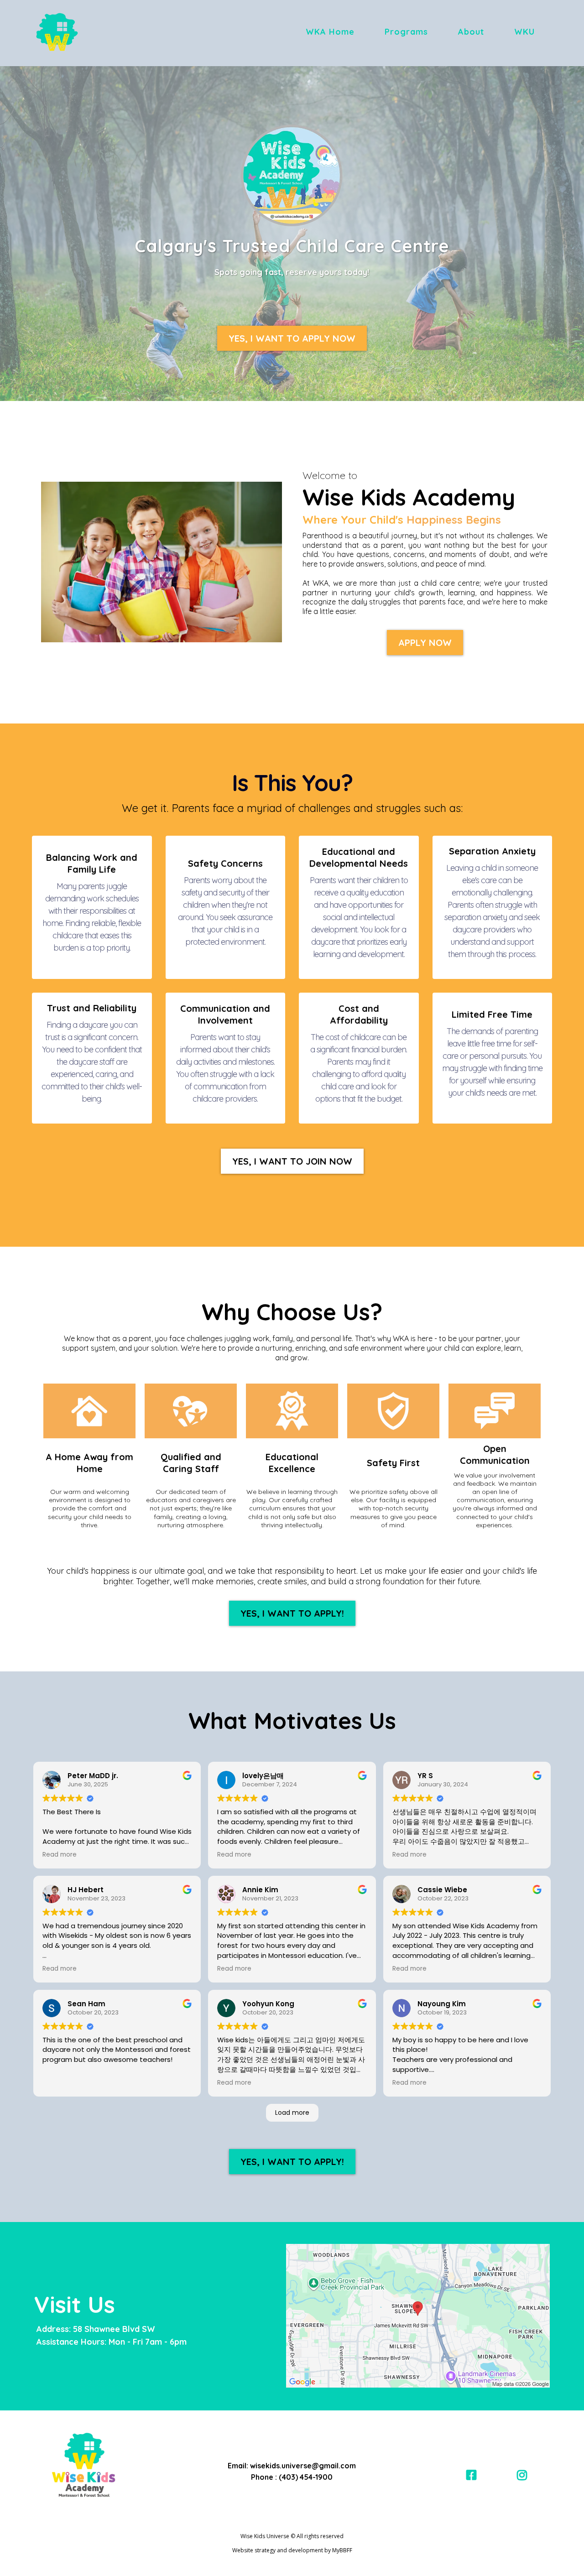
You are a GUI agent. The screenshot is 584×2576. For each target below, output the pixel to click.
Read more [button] (60, 1855)
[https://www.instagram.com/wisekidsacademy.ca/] (524, 2475)
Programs (406, 32)
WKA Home (330, 32)
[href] (418, 2316)
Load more (292, 2113)
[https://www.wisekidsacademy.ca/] (57, 32)
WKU (524, 32)
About (471, 32)
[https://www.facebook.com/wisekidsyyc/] (474, 2475)
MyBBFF (342, 2550)
